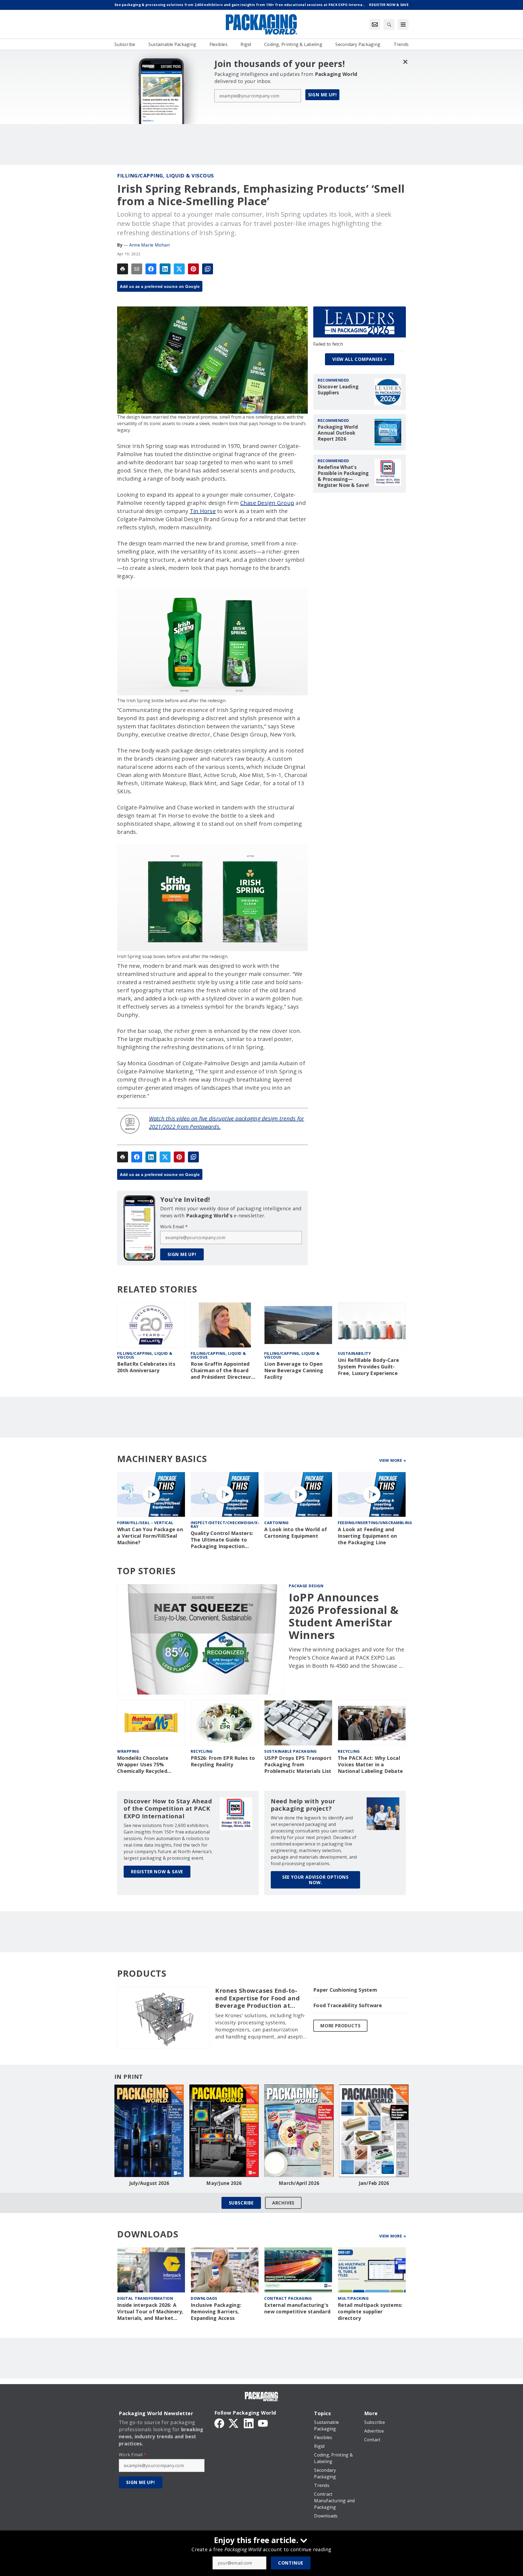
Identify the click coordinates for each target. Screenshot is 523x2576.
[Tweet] (179, 269)
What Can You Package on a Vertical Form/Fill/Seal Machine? (150, 1536)
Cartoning (276, 1523)
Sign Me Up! (323, 95)
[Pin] (193, 269)
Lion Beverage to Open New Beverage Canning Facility (294, 1370)
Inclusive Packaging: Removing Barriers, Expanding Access (216, 2312)
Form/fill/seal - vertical (145, 1523)
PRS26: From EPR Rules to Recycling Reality (223, 1761)
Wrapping (128, 1751)
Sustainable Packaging (291, 1751)
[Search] (389, 24)
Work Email (174, 1227)
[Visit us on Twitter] (234, 2423)
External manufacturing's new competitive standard (297, 2308)
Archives (283, 2203)
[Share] (151, 269)
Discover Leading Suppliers (338, 390)
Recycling (202, 1751)
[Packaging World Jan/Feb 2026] (374, 2131)
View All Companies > (360, 359)
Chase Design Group (267, 503)
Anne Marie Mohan (149, 245)
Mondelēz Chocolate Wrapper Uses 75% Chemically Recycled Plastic (143, 1765)
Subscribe (241, 2203)
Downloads (204, 2298)
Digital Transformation (145, 2298)
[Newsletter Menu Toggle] (375, 24)
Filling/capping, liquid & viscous (165, 176)
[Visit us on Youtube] (263, 2423)
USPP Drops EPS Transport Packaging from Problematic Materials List (298, 1765)
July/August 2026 (149, 2183)
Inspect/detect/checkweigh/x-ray (225, 1525)
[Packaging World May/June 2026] (224, 2131)
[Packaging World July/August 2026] (149, 2131)
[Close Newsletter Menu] (405, 62)
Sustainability (354, 1353)
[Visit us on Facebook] (219, 2423)
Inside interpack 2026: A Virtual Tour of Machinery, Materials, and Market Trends (150, 2312)
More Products (340, 2026)
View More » (393, 1460)
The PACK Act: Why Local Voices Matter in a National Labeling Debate (370, 1765)
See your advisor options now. (315, 1880)
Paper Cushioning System (345, 1990)
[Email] (137, 269)
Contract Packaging (288, 2298)
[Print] (123, 269)
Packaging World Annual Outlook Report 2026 (338, 433)
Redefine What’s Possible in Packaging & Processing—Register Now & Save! (343, 476)
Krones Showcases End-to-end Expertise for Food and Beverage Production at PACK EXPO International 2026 (257, 1998)
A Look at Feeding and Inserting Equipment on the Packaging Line (367, 1536)
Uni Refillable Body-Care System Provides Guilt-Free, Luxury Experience (368, 1367)
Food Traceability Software (348, 2005)
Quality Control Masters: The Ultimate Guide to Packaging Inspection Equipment (222, 1540)
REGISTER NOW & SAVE (157, 1872)
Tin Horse (203, 511)
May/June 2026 (224, 2183)
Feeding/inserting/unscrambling (375, 1523)
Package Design (306, 1586)
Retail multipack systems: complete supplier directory (370, 2312)
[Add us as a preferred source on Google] (208, 269)
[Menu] (403, 24)
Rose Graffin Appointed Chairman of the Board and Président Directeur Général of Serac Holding (222, 1371)
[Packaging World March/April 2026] (299, 2131)
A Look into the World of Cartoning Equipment (296, 1533)
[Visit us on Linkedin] (249, 2423)
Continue (291, 2563)
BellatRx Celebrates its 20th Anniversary (146, 1367)
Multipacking (353, 2298)
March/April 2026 (299, 2183)
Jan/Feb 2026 (374, 2183)
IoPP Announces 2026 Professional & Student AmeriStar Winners (344, 1616)
